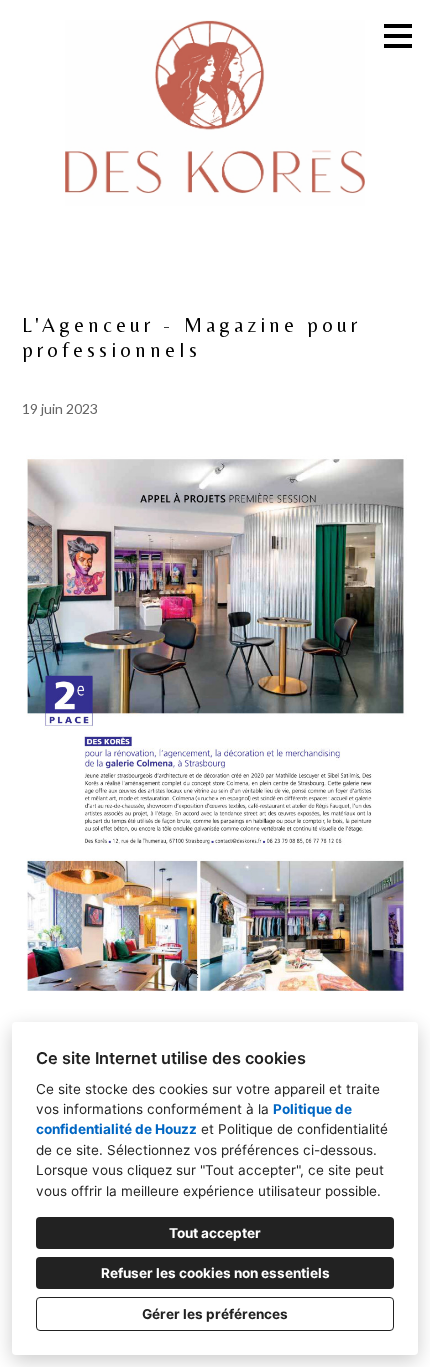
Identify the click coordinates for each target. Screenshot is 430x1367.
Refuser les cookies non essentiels (215, 1273)
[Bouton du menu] (398, 36)
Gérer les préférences (215, 1314)
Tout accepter (215, 1233)
